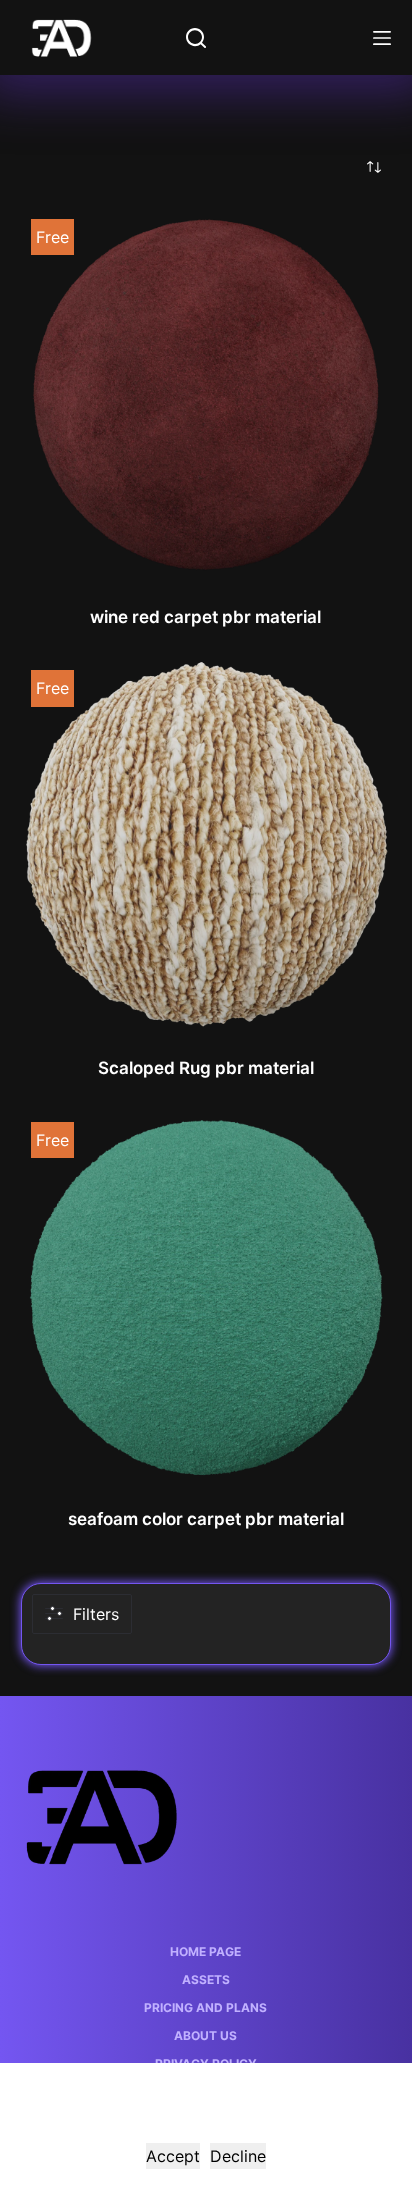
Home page (205, 1951)
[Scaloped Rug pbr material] (206, 845)
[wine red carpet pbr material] (206, 394)
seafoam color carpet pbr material (206, 1519)
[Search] (196, 38)
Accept (173, 2156)
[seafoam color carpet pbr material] (206, 1297)
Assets (206, 1979)
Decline (238, 2156)
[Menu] (382, 38)
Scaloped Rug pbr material (206, 1068)
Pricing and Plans (205, 2007)
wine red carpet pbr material (205, 617)
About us (205, 2035)
